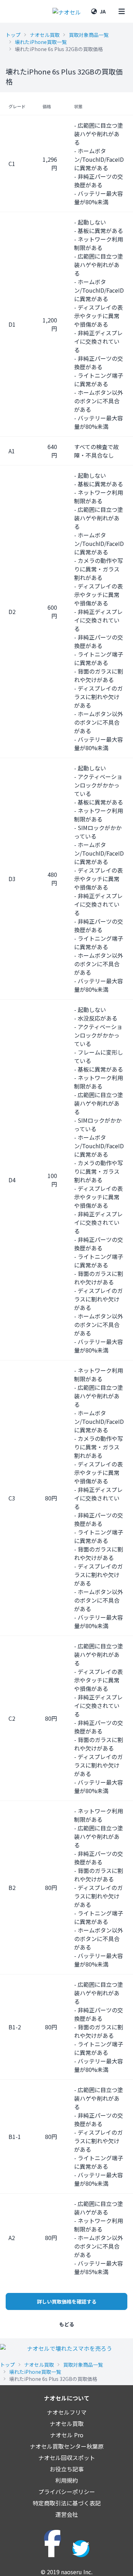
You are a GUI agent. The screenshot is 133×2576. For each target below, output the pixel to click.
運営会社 (67, 2514)
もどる (67, 2324)
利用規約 (67, 2480)
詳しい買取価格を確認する (67, 2301)
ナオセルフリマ (67, 2412)
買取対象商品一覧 (89, 35)
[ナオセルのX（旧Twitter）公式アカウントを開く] (81, 2549)
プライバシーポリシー (67, 2492)
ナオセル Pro (67, 2435)
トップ (13, 35)
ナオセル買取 (45, 35)
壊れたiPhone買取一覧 (41, 42)
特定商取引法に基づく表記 (67, 2503)
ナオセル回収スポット (67, 2458)
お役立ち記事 (67, 2469)
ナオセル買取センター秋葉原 (67, 2446)
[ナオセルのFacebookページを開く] (52, 2538)
